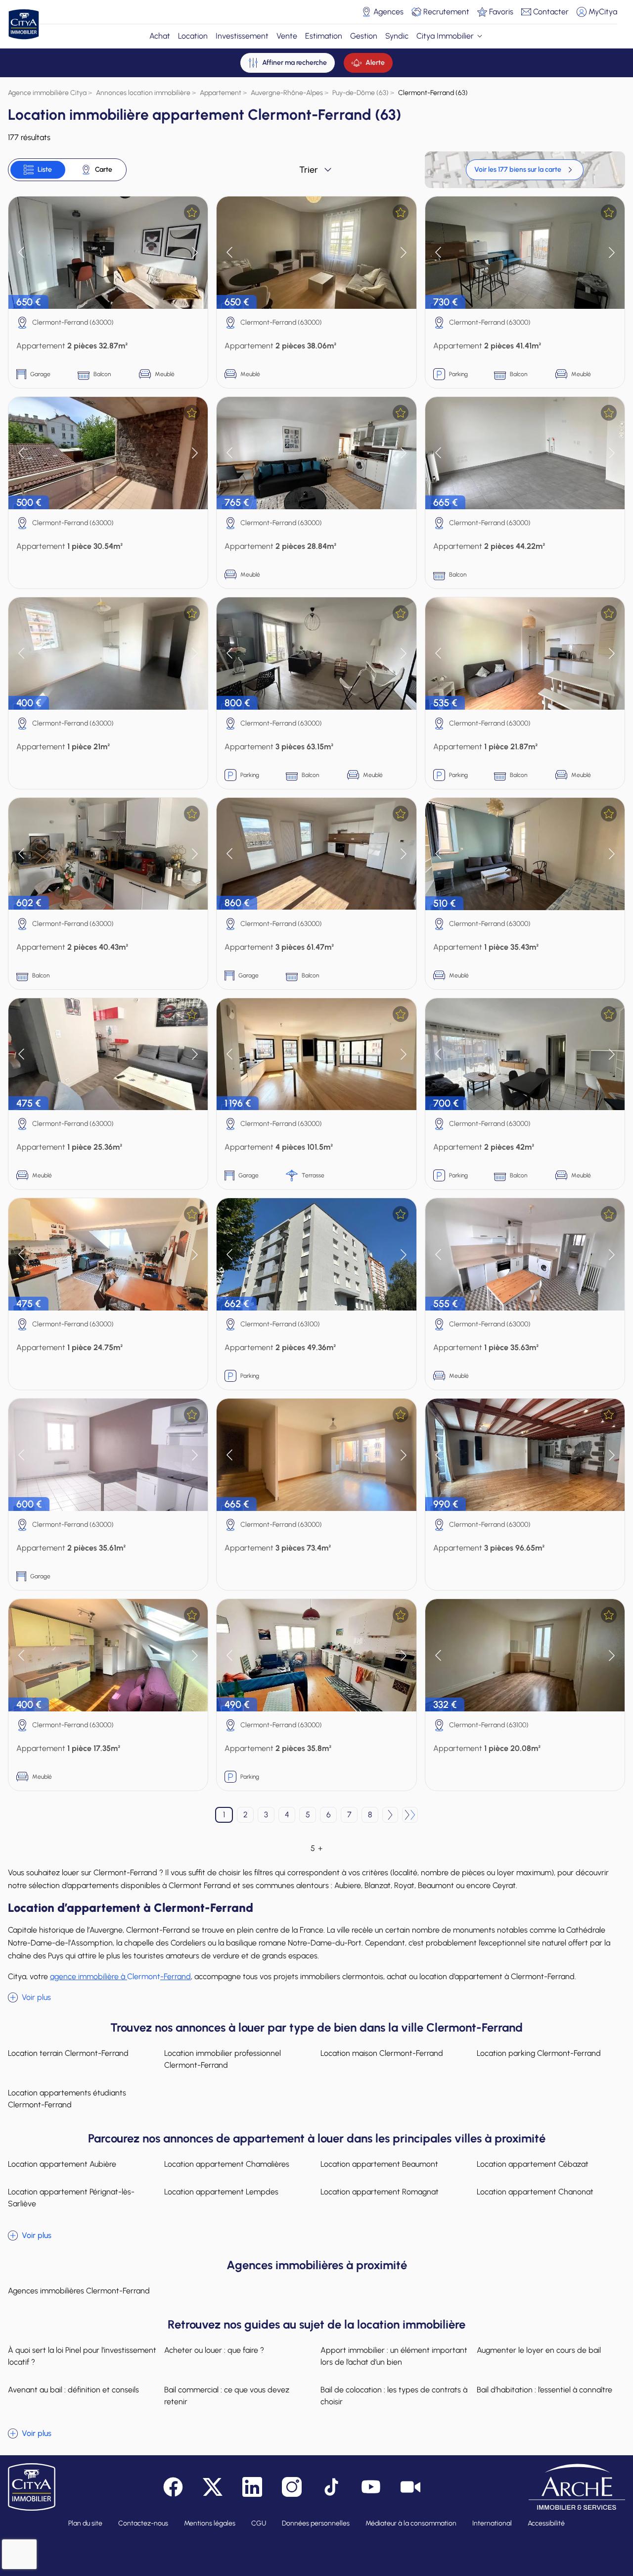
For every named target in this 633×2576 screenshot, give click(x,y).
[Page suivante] (390, 1815)
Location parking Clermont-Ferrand (539, 2053)
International (492, 2523)
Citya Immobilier (445, 36)
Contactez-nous (143, 2523)
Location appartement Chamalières (227, 2164)
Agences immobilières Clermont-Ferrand (79, 2291)
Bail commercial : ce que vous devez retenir (227, 2396)
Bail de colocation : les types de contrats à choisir (394, 2396)
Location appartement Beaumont (379, 2164)
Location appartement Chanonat (535, 2192)
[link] (525, 170)
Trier (309, 170)
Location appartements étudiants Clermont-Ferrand (67, 2099)
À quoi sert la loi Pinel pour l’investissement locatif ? (82, 2356)
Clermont (120, 1976)
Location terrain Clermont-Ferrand (68, 2053)
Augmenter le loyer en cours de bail (539, 2350)
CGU (259, 2523)
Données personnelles (316, 2523)
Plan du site (85, 2523)
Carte (104, 170)
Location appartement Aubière (62, 2164)
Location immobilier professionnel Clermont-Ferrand (223, 2059)
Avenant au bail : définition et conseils (73, 2390)
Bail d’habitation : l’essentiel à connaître (544, 2390)
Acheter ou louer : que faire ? (214, 2350)
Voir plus (36, 1997)
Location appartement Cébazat (533, 2164)
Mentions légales (210, 2523)
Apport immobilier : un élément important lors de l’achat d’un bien (394, 2356)
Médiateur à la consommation (411, 2523)
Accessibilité (546, 2523)
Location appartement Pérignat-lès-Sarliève (71, 2198)
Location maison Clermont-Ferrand (382, 2053)
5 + (316, 1848)
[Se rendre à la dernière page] (410, 1815)
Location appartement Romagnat (380, 2192)
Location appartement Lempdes (221, 2192)
